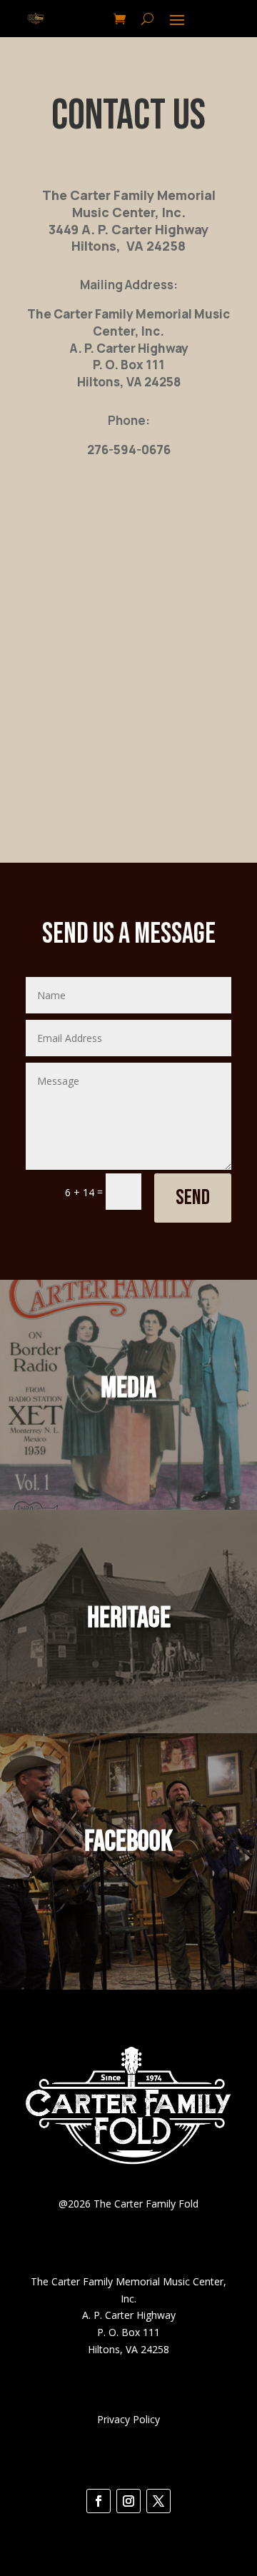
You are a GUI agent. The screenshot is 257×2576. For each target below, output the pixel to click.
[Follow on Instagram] (128, 2501)
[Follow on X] (158, 2501)
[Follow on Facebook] (99, 2501)
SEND (193, 1198)
